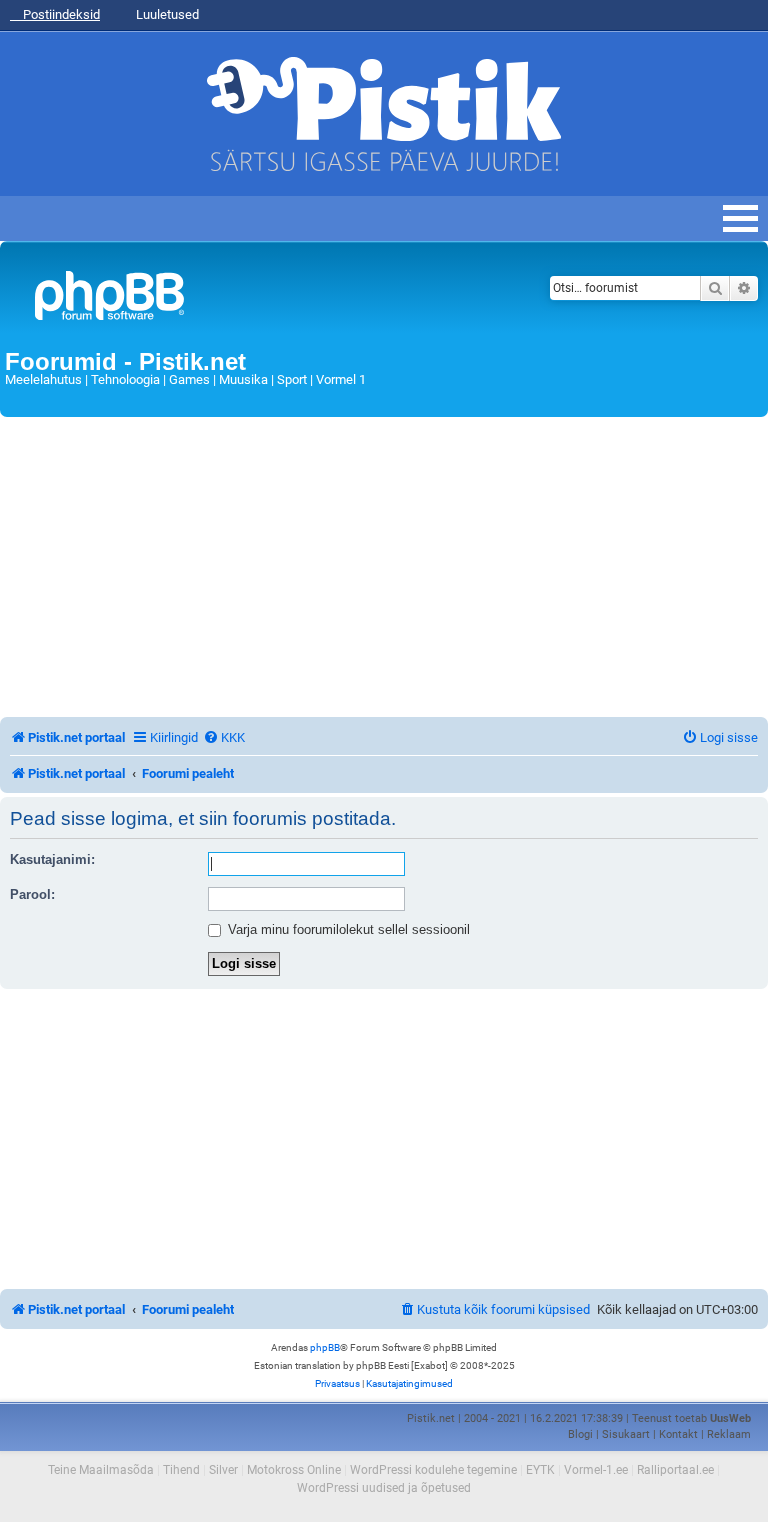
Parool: (32, 894)
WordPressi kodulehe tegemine (433, 1470)
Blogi (580, 1434)
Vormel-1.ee (596, 1470)
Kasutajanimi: (52, 859)
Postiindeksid (60, 14)
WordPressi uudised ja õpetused (384, 1488)
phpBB (325, 1347)
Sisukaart (626, 1434)
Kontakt (678, 1434)
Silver (223, 1470)
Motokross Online (294, 1470)
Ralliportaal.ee (675, 1470)
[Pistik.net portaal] (251, 299)
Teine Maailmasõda (101, 1470)
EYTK (540, 1470)
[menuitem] (224, 737)
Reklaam (729, 1434)
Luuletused (166, 14)
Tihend (181, 1470)
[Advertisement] (384, 567)
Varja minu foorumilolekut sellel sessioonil (347, 929)
